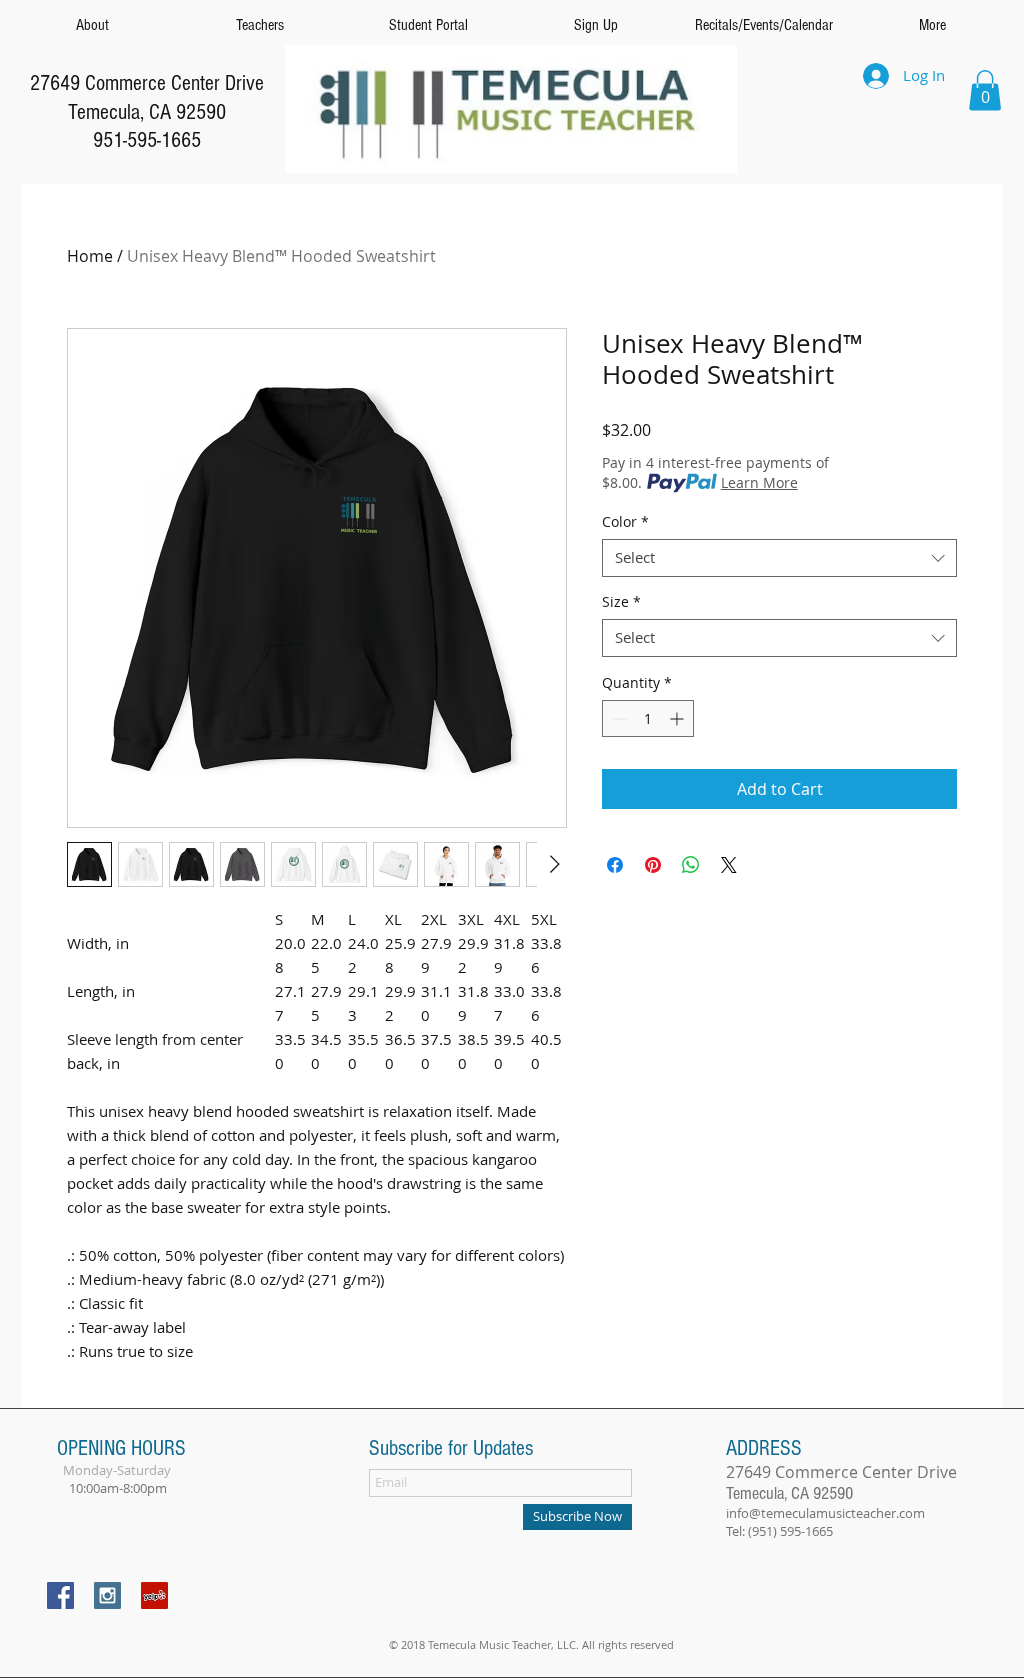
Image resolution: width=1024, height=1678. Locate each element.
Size (621, 602)
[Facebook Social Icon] (60, 1595)
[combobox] (779, 558)
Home (90, 256)
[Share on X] (729, 865)
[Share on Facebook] (615, 865)
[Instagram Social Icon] (107, 1595)
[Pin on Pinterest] (653, 865)
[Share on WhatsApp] (691, 865)
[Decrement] (617, 718)
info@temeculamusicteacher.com (825, 1513)
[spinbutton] (648, 718)
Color (625, 522)
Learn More (759, 482)
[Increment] (678, 718)
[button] (985, 90)
